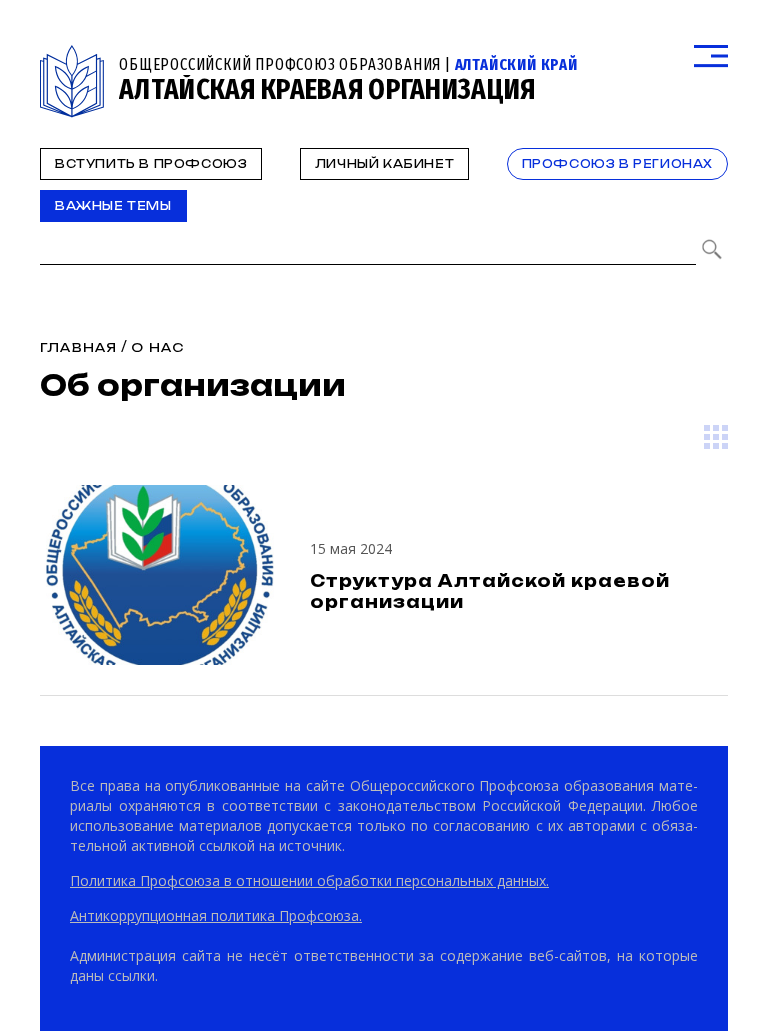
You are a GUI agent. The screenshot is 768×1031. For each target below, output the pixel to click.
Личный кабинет (384, 164)
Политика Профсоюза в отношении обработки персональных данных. (309, 880)
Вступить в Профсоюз (151, 164)
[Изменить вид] (716, 437)
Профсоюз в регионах (617, 164)
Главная (78, 347)
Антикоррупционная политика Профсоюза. (216, 915)
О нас (157, 347)
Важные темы (113, 206)
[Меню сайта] (711, 56)
